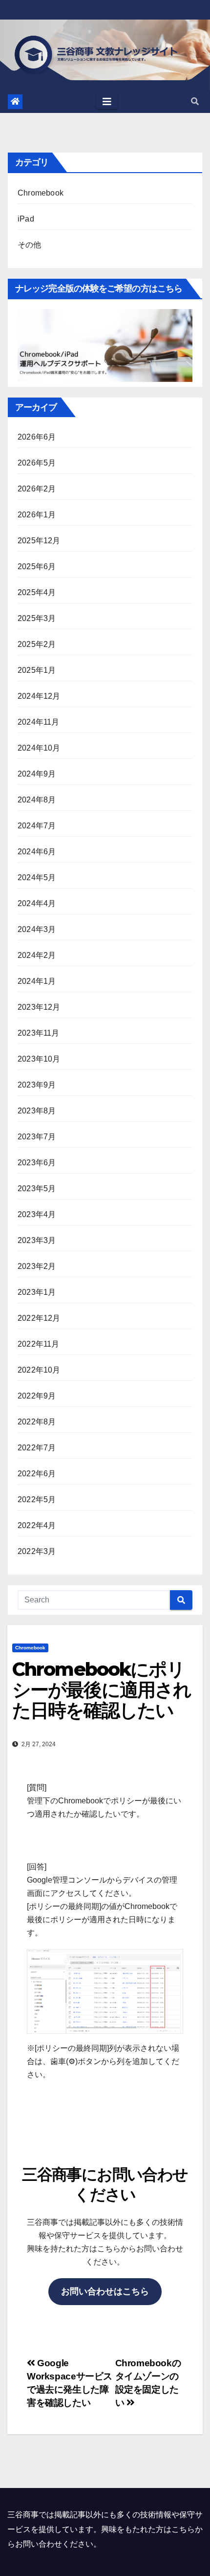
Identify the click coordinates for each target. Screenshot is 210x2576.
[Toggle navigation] (107, 102)
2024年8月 (37, 800)
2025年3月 (37, 618)
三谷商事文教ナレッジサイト (105, 58)
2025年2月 (37, 644)
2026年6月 (37, 437)
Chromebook (41, 193)
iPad (26, 219)
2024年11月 (39, 722)
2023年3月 (37, 1240)
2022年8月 (37, 1422)
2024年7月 (37, 826)
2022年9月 (37, 1396)
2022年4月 (37, 1525)
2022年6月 (37, 1474)
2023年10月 (39, 1059)
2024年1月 (37, 981)
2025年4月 (37, 592)
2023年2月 (37, 1266)
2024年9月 (37, 774)
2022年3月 (37, 1551)
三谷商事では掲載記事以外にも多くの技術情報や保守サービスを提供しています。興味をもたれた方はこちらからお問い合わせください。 (105, 2529)
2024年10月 (39, 748)
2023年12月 (39, 1007)
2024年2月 (37, 955)
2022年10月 (39, 1370)
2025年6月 (37, 566)
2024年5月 (37, 877)
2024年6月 (37, 852)
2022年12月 (39, 1318)
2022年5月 (37, 1499)
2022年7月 (37, 1448)
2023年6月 (37, 1163)
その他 (30, 245)
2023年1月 (37, 1292)
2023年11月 (39, 1033)
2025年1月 (37, 670)
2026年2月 (37, 489)
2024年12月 (39, 696)
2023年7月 (37, 1137)
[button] (195, 101)
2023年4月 (37, 1214)
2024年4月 (37, 903)
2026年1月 (37, 515)
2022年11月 (39, 1344)
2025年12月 (39, 541)
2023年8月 (37, 1111)
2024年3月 (37, 929)
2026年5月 (37, 463)
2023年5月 (37, 1188)
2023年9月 (37, 1085)
